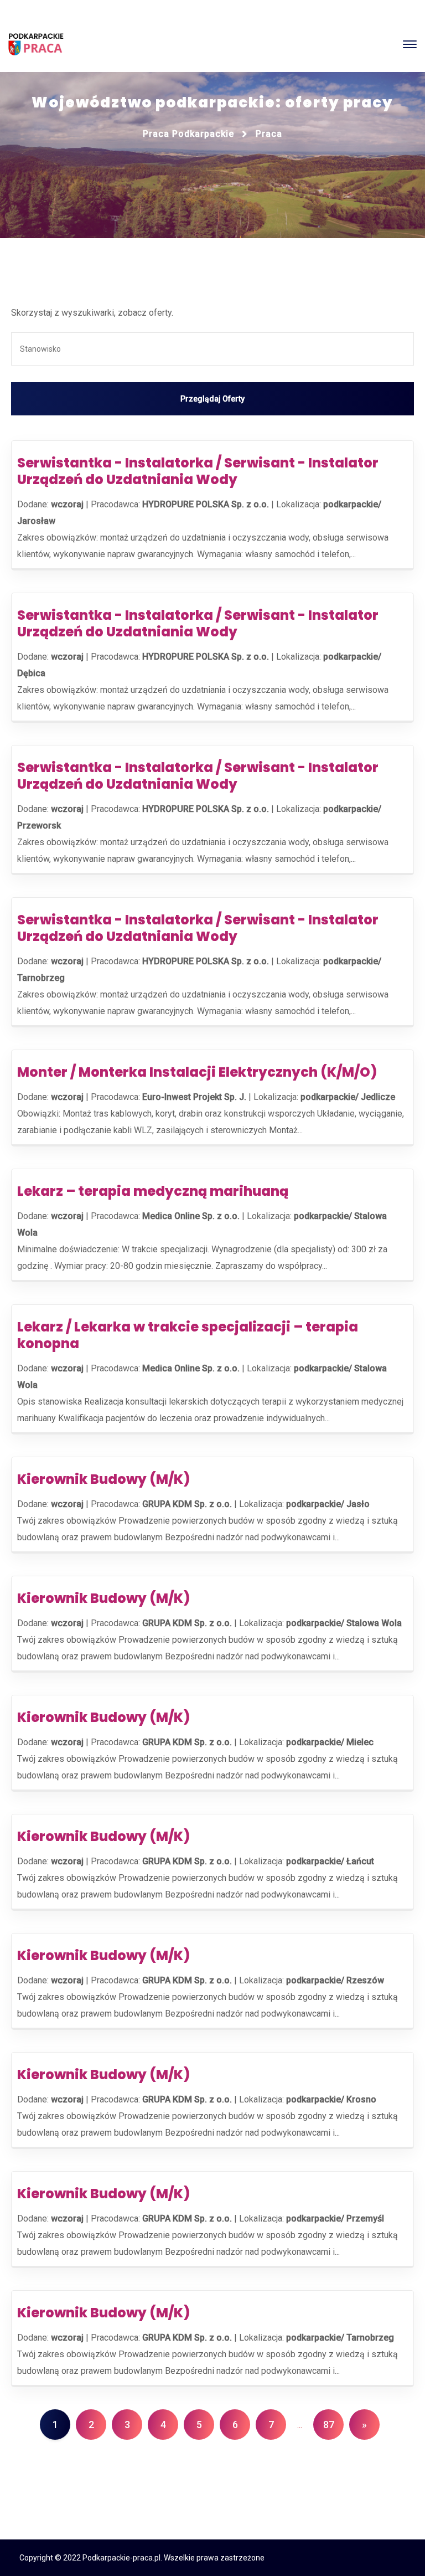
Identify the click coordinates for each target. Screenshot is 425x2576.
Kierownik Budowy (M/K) (103, 1479)
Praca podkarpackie (188, 134)
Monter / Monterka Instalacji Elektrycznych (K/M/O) (197, 1072)
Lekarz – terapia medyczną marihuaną (153, 1191)
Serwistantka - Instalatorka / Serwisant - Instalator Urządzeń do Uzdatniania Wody (198, 471)
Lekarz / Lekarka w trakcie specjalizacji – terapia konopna (188, 1335)
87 (329, 2425)
